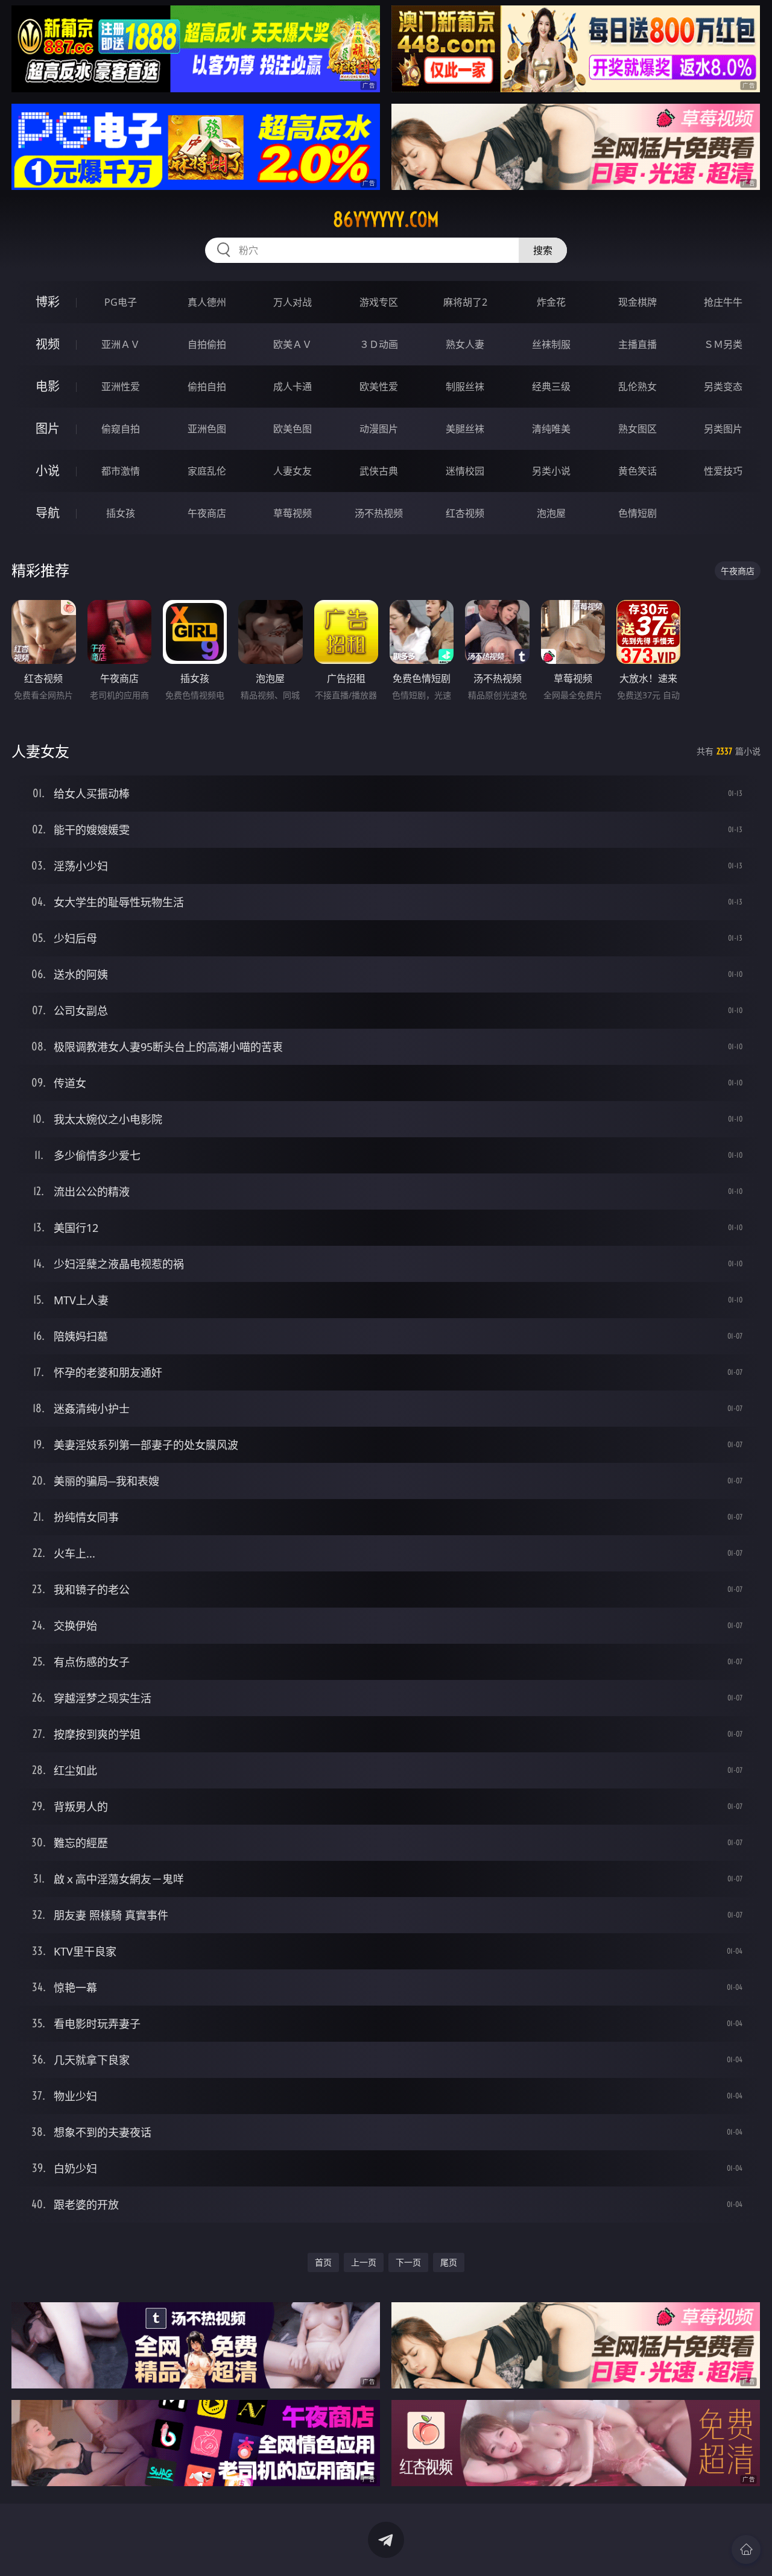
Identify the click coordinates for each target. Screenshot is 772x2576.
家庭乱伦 (207, 471)
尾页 (449, 2262)
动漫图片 (379, 429)
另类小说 (551, 471)
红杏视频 (465, 513)
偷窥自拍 (121, 429)
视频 (48, 344)
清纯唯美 (551, 429)
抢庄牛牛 (723, 302)
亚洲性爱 (121, 387)
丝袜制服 (551, 344)
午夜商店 (207, 513)
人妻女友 (293, 471)
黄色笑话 (638, 471)
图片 (48, 428)
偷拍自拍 (207, 387)
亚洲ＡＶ (121, 344)
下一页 (408, 2262)
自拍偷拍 (207, 344)
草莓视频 (293, 513)
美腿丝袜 (465, 429)
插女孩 (121, 513)
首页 (323, 2262)
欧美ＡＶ (293, 344)
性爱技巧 (723, 471)
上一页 (364, 2262)
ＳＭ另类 (723, 344)
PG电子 (121, 302)
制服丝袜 (465, 387)
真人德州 (207, 302)
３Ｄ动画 (379, 344)
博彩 (48, 302)
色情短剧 (638, 513)
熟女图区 (638, 429)
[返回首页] (746, 2549)
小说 (48, 471)
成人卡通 (293, 387)
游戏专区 (379, 302)
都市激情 (121, 471)
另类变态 (723, 387)
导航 (48, 513)
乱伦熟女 (638, 387)
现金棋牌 (638, 302)
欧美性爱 (379, 387)
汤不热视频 (379, 513)
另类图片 (723, 429)
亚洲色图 (207, 429)
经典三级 (551, 387)
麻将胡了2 (465, 302)
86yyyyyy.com (386, 219)
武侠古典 (379, 471)
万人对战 (293, 302)
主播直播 (638, 344)
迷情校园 (465, 471)
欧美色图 (293, 429)
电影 (48, 386)
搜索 (543, 250)
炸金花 (551, 302)
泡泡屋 (551, 513)
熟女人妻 (465, 344)
